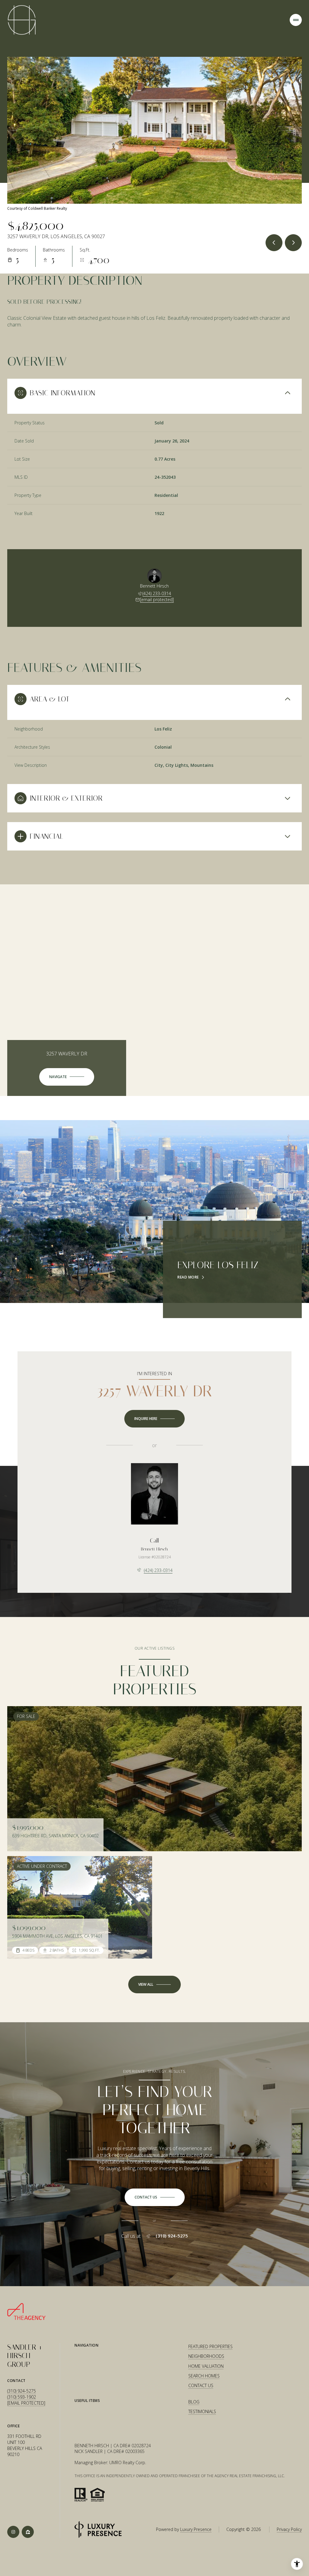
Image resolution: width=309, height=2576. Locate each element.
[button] (155, 2197)
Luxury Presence (196, 2529)
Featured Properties (210, 2346)
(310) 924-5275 (172, 2236)
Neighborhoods (206, 2356)
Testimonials (202, 2411)
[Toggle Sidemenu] (296, 20)
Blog (194, 2402)
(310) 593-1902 (22, 2397)
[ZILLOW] (28, 2532)
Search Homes (204, 2376)
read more (188, 1277)
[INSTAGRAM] (13, 2532)
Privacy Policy (289, 2529)
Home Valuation (206, 2366)
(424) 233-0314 (157, 593)
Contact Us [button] (201, 2385)
